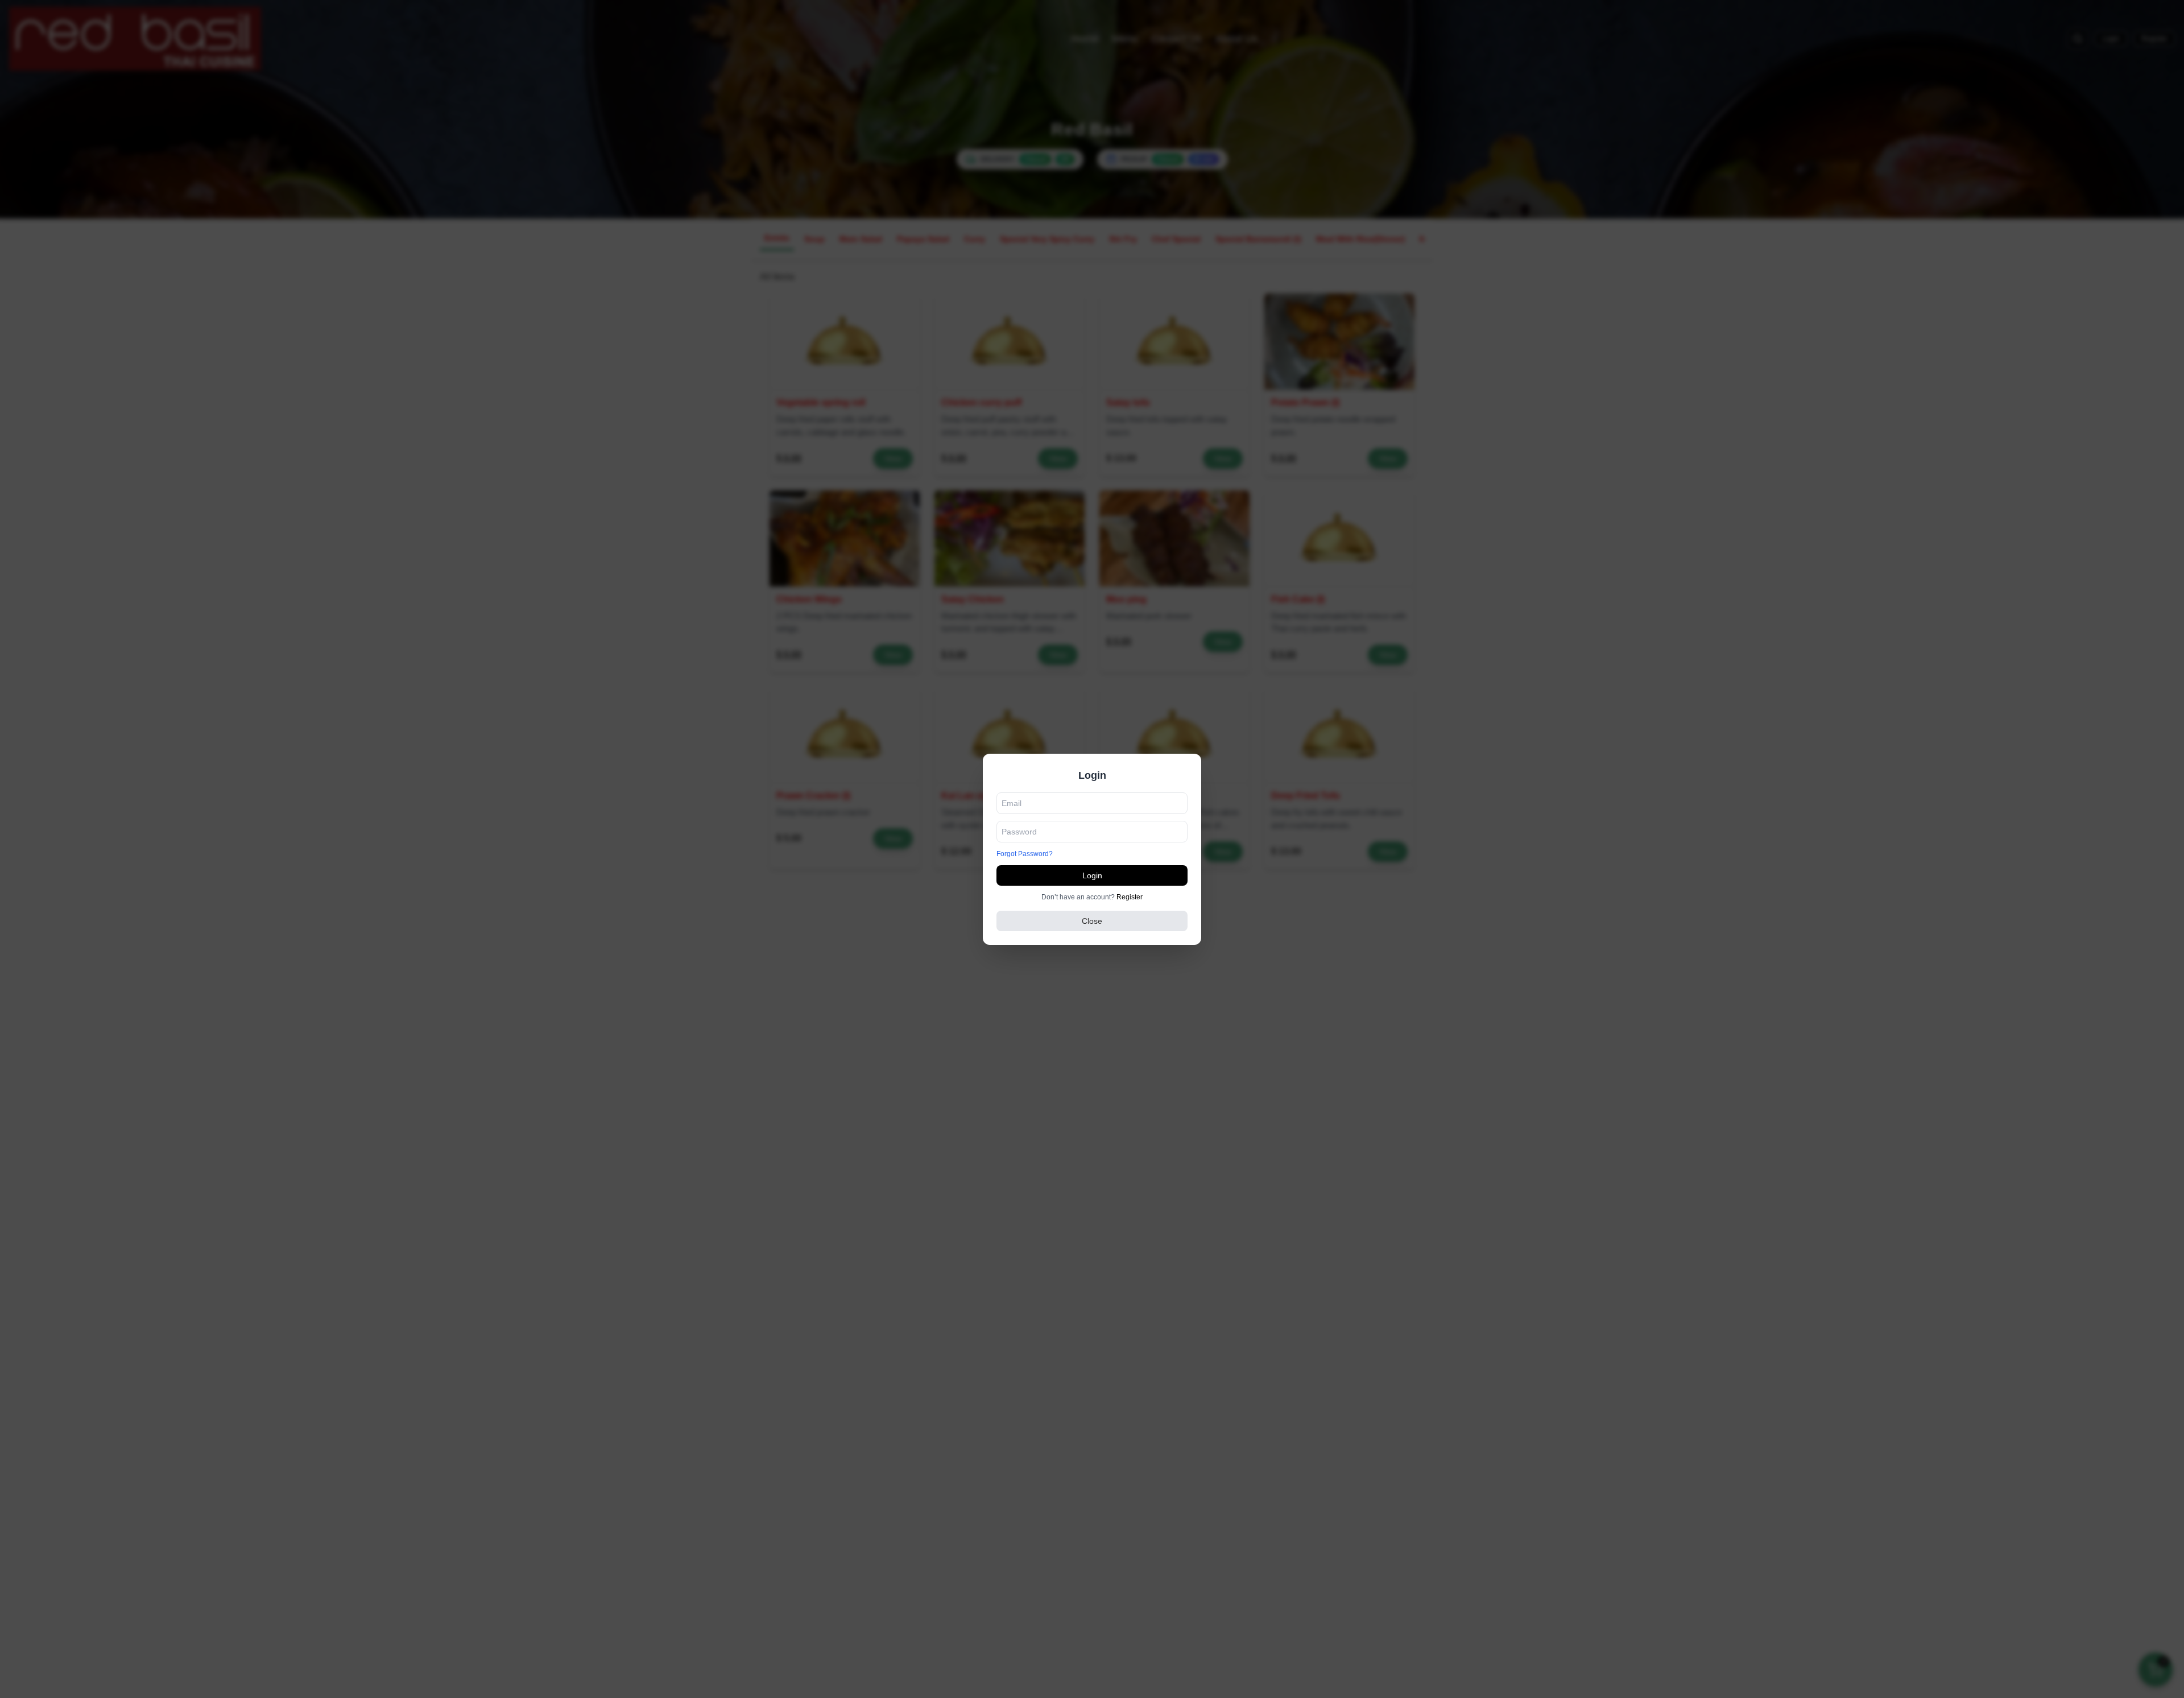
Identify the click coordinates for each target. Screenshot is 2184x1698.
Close (1092, 921)
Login (1092, 875)
